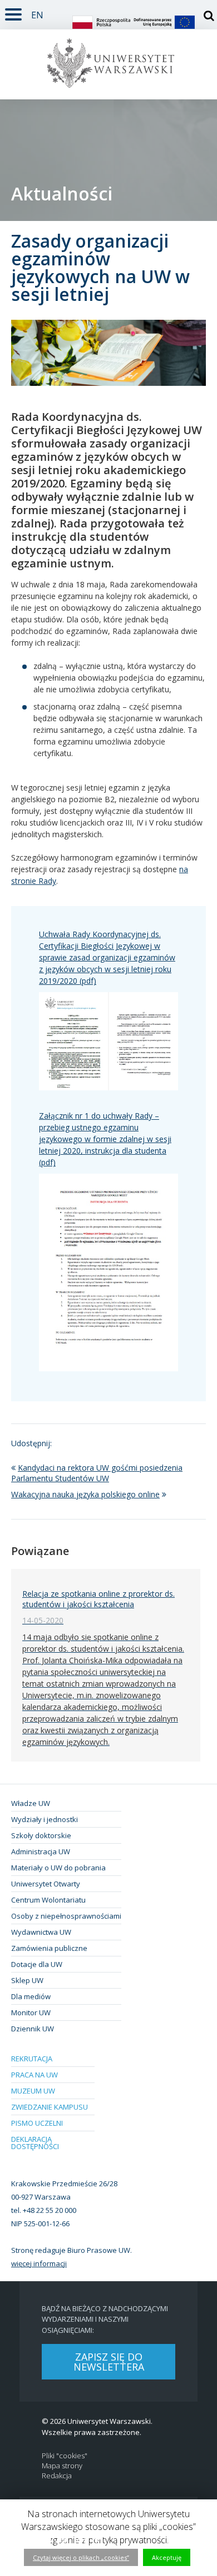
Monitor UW (31, 2012)
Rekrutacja (32, 2059)
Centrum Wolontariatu (48, 1900)
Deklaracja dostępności (35, 2143)
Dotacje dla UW (37, 1964)
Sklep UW (27, 1980)
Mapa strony (62, 2466)
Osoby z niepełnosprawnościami (66, 1916)
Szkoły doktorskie (41, 1835)
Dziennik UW (33, 2029)
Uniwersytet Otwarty (46, 1884)
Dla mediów (31, 1996)
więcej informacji (39, 2263)
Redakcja (57, 2476)
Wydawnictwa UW (41, 1932)
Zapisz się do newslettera (109, 2362)
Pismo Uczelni (37, 2123)
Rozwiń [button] (13, 12)
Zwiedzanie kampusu (50, 2107)
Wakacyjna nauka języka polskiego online (85, 1494)
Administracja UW (41, 1851)
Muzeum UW (33, 2091)
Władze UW (31, 1803)
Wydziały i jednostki (45, 1819)
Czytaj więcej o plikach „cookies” (81, 2557)
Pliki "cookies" (65, 2456)
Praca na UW (34, 2075)
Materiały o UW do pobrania (58, 1868)
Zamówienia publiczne (49, 1948)
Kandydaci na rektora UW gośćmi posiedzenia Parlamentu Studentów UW (97, 1473)
